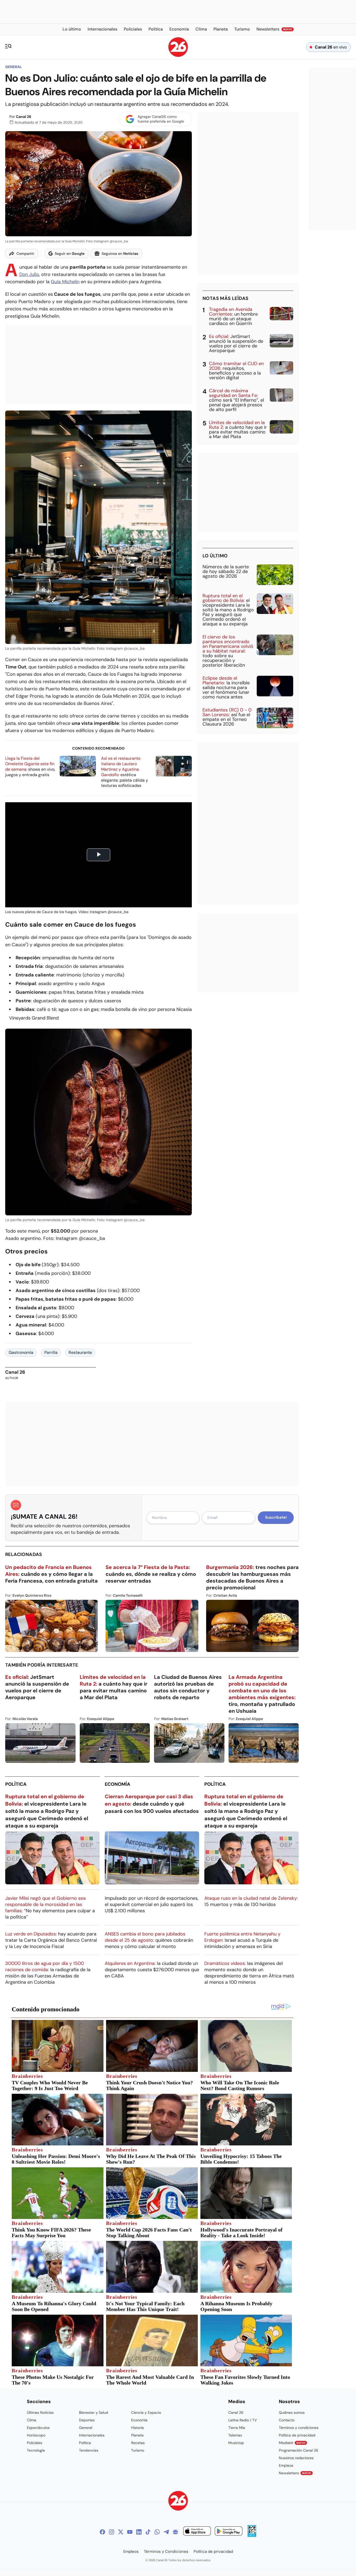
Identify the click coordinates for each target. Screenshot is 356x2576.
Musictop (236, 2443)
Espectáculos (38, 2428)
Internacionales (92, 2435)
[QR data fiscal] (252, 2535)
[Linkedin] (139, 2532)
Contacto (287, 2420)
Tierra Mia (237, 2428)
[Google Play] (229, 2532)
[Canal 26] (178, 2502)
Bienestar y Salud (94, 2412)
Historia (137, 2428)
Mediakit (292, 2443)
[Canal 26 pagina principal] (178, 55)
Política (16, 1784)
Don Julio (29, 274)
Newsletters (295, 2473)
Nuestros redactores (296, 2458)
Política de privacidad (297, 2435)
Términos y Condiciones (166, 2551)
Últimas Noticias (40, 2412)
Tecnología (36, 2450)
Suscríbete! (276, 1517)
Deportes (87, 2420)
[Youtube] (130, 2532)
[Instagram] (112, 2532)
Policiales (35, 2443)
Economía (118, 1784)
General (14, 67)
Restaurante (80, 1352)
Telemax (235, 2435)
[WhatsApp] (157, 2532)
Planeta (137, 2435)
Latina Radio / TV (243, 2420)
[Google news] (175, 2532)
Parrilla (51, 1352)
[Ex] (121, 2532)
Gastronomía (21, 1352)
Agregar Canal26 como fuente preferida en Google (161, 119)
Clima (32, 2420)
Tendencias (89, 2450)
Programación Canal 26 (299, 2450)
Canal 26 (24, 117)
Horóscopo (36, 2435)
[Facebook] (102, 2532)
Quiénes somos (292, 2412)
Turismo (138, 2450)
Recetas (138, 2443)
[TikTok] (148, 2532)
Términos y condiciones (299, 2428)
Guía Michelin (65, 282)
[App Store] (197, 2532)
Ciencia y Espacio (146, 2412)
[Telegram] (166, 2532)
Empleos (286, 2465)
